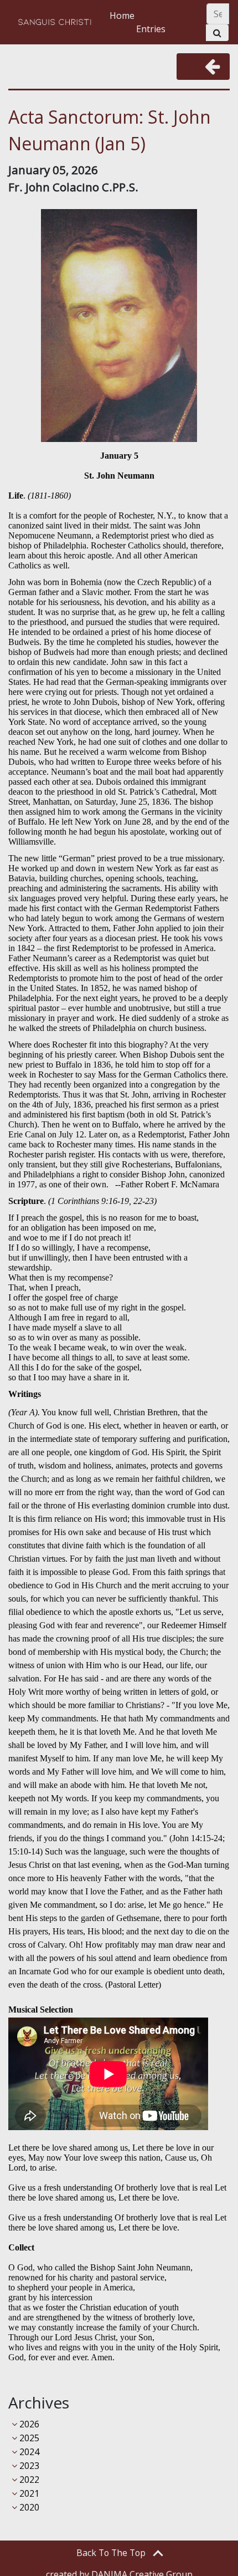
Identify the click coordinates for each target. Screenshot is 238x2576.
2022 (28, 2480)
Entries (151, 29)
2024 (28, 2452)
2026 (28, 2424)
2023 (28, 2466)
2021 (28, 2493)
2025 (28, 2438)
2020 (28, 2507)
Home (122, 16)
